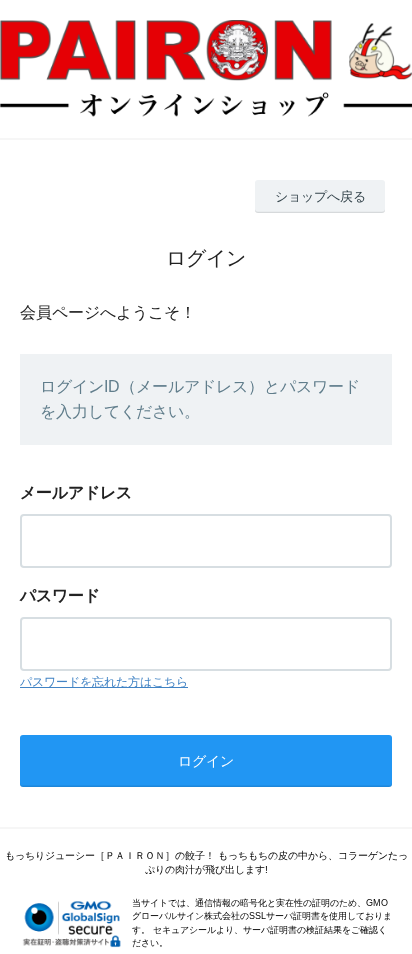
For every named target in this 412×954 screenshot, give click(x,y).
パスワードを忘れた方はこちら (104, 682)
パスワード (60, 595)
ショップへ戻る (320, 196)
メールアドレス (76, 492)
